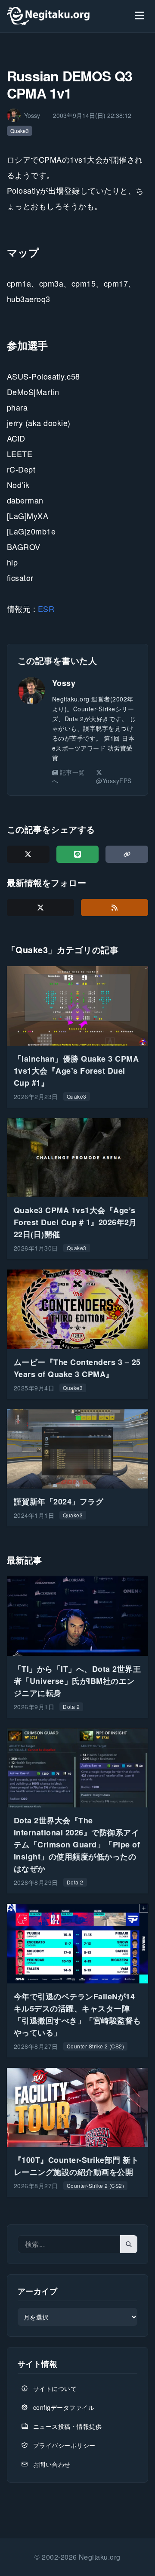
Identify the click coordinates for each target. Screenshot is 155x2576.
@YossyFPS (114, 781)
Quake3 (20, 131)
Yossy (64, 683)
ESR (46, 608)
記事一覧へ (68, 776)
